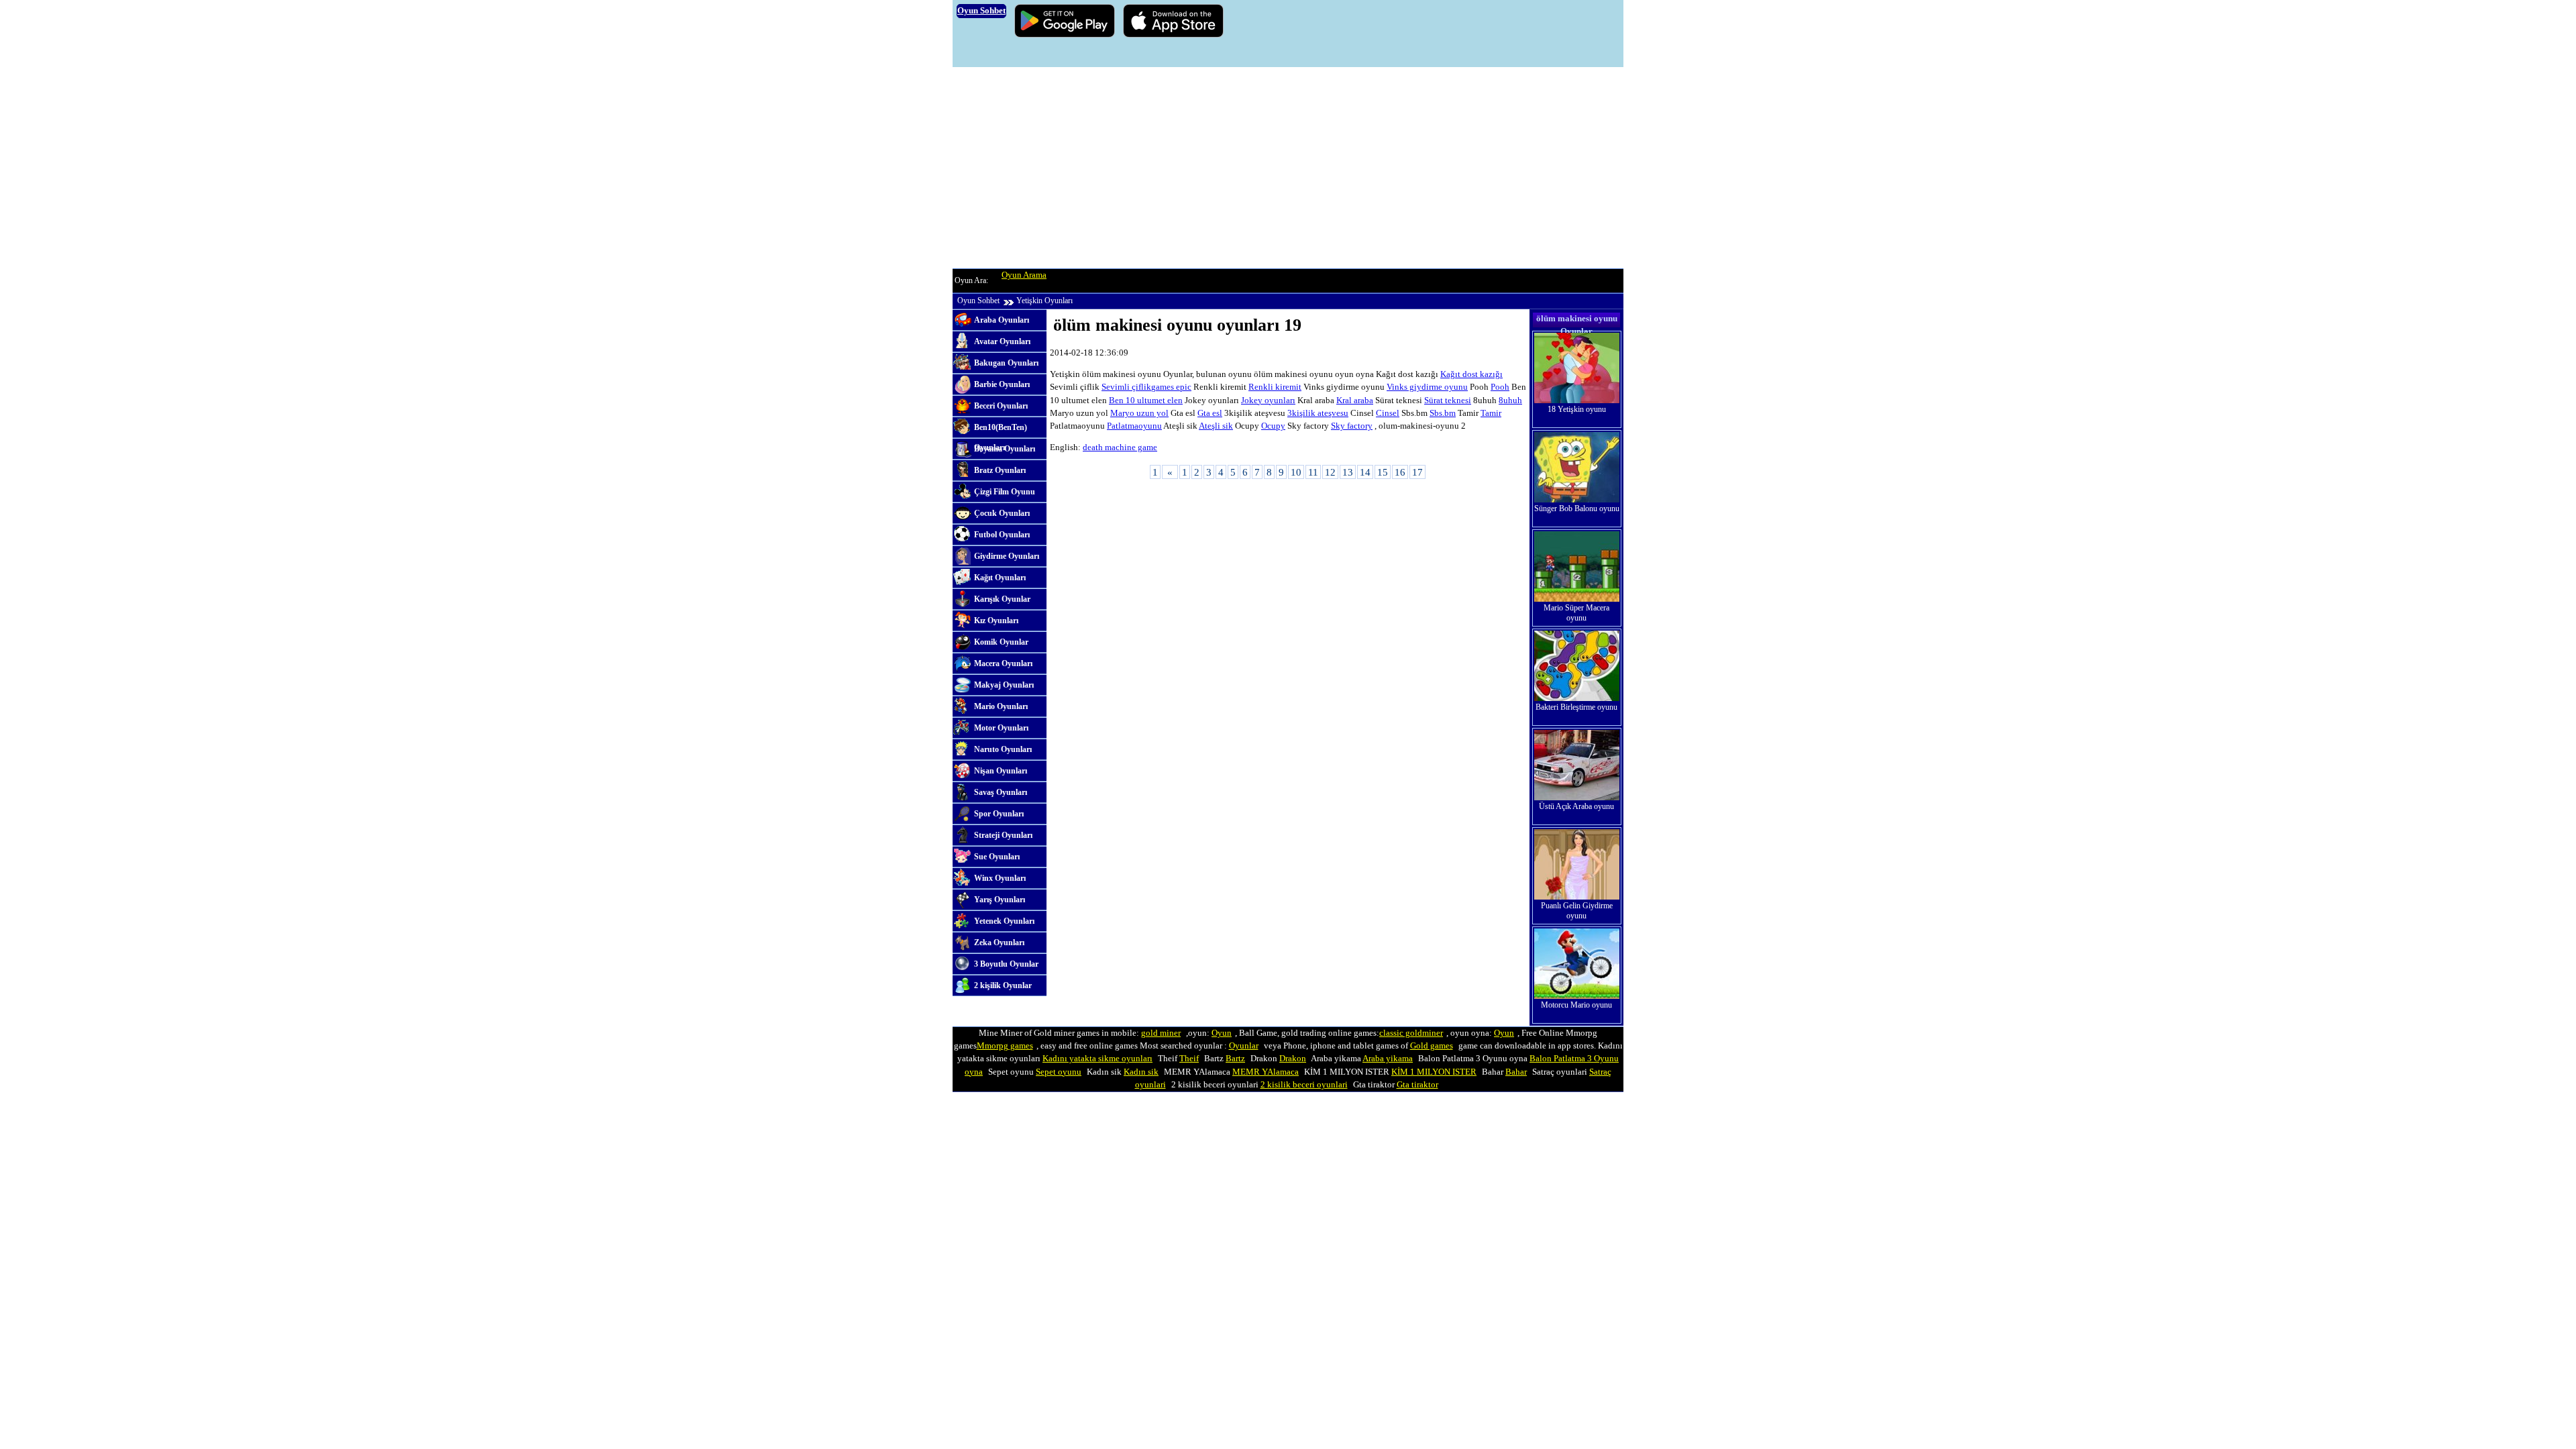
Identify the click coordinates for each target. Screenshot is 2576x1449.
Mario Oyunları (1001, 706)
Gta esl (1210, 413)
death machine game (1120, 447)
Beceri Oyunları (1001, 406)
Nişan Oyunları (1001, 771)
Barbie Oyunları (1002, 384)
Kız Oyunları (996, 621)
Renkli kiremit (1275, 387)
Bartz (1235, 1059)
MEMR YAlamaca (1266, 1072)
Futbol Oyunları (1002, 535)
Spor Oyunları (999, 814)
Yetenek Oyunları (1004, 921)
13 (1348, 472)
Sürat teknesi (1448, 400)
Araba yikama (1388, 1059)
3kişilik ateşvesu (1318, 413)
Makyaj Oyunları (1004, 685)
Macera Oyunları (1003, 663)
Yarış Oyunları (1000, 900)
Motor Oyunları (1001, 728)
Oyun (1222, 1033)
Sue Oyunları (997, 857)
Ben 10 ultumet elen (1146, 400)
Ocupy (1273, 426)
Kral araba (1355, 400)
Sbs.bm (1443, 413)
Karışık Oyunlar (1002, 599)
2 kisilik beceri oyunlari (1304, 1085)
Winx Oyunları (1000, 878)
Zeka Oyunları (999, 943)
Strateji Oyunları (1003, 835)
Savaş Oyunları (1001, 792)
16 (1400, 472)
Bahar (1516, 1072)
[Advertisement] (1288, 168)
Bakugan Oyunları (1006, 363)
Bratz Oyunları (1000, 470)
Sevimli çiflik (1126, 387)
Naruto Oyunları (1003, 749)
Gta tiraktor (1417, 1085)
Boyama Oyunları (1005, 449)
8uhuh (1510, 400)
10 (1296, 472)
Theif (1189, 1059)
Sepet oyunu (1059, 1072)
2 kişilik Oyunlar (1003, 985)
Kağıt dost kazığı (1471, 374)
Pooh (1500, 387)
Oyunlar (1244, 1046)
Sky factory (1352, 426)
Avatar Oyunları (1002, 341)
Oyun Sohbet (978, 301)
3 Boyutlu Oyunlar (1006, 964)
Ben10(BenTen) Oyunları (1001, 431)
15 (1383, 472)
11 (1313, 472)
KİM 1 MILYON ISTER (1434, 1072)
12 (1330, 472)
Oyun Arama (1024, 275)
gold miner (1161, 1033)
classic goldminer (1411, 1033)
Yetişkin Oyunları (1044, 301)
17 (1417, 472)
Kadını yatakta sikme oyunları (1097, 1059)
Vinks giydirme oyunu (1427, 387)
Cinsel (1388, 413)
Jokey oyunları (1268, 400)
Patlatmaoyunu (1134, 426)
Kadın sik (1141, 1072)
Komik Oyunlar (1001, 642)
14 (1365, 472)
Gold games (1432, 1046)
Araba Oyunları (1002, 320)
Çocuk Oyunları (1002, 513)
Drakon (1293, 1059)
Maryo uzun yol (1139, 413)
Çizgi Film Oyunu (1005, 492)
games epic (1171, 387)
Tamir (1491, 413)
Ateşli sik (1216, 426)
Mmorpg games (1005, 1046)
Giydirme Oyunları (1007, 556)
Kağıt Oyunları (1000, 578)
